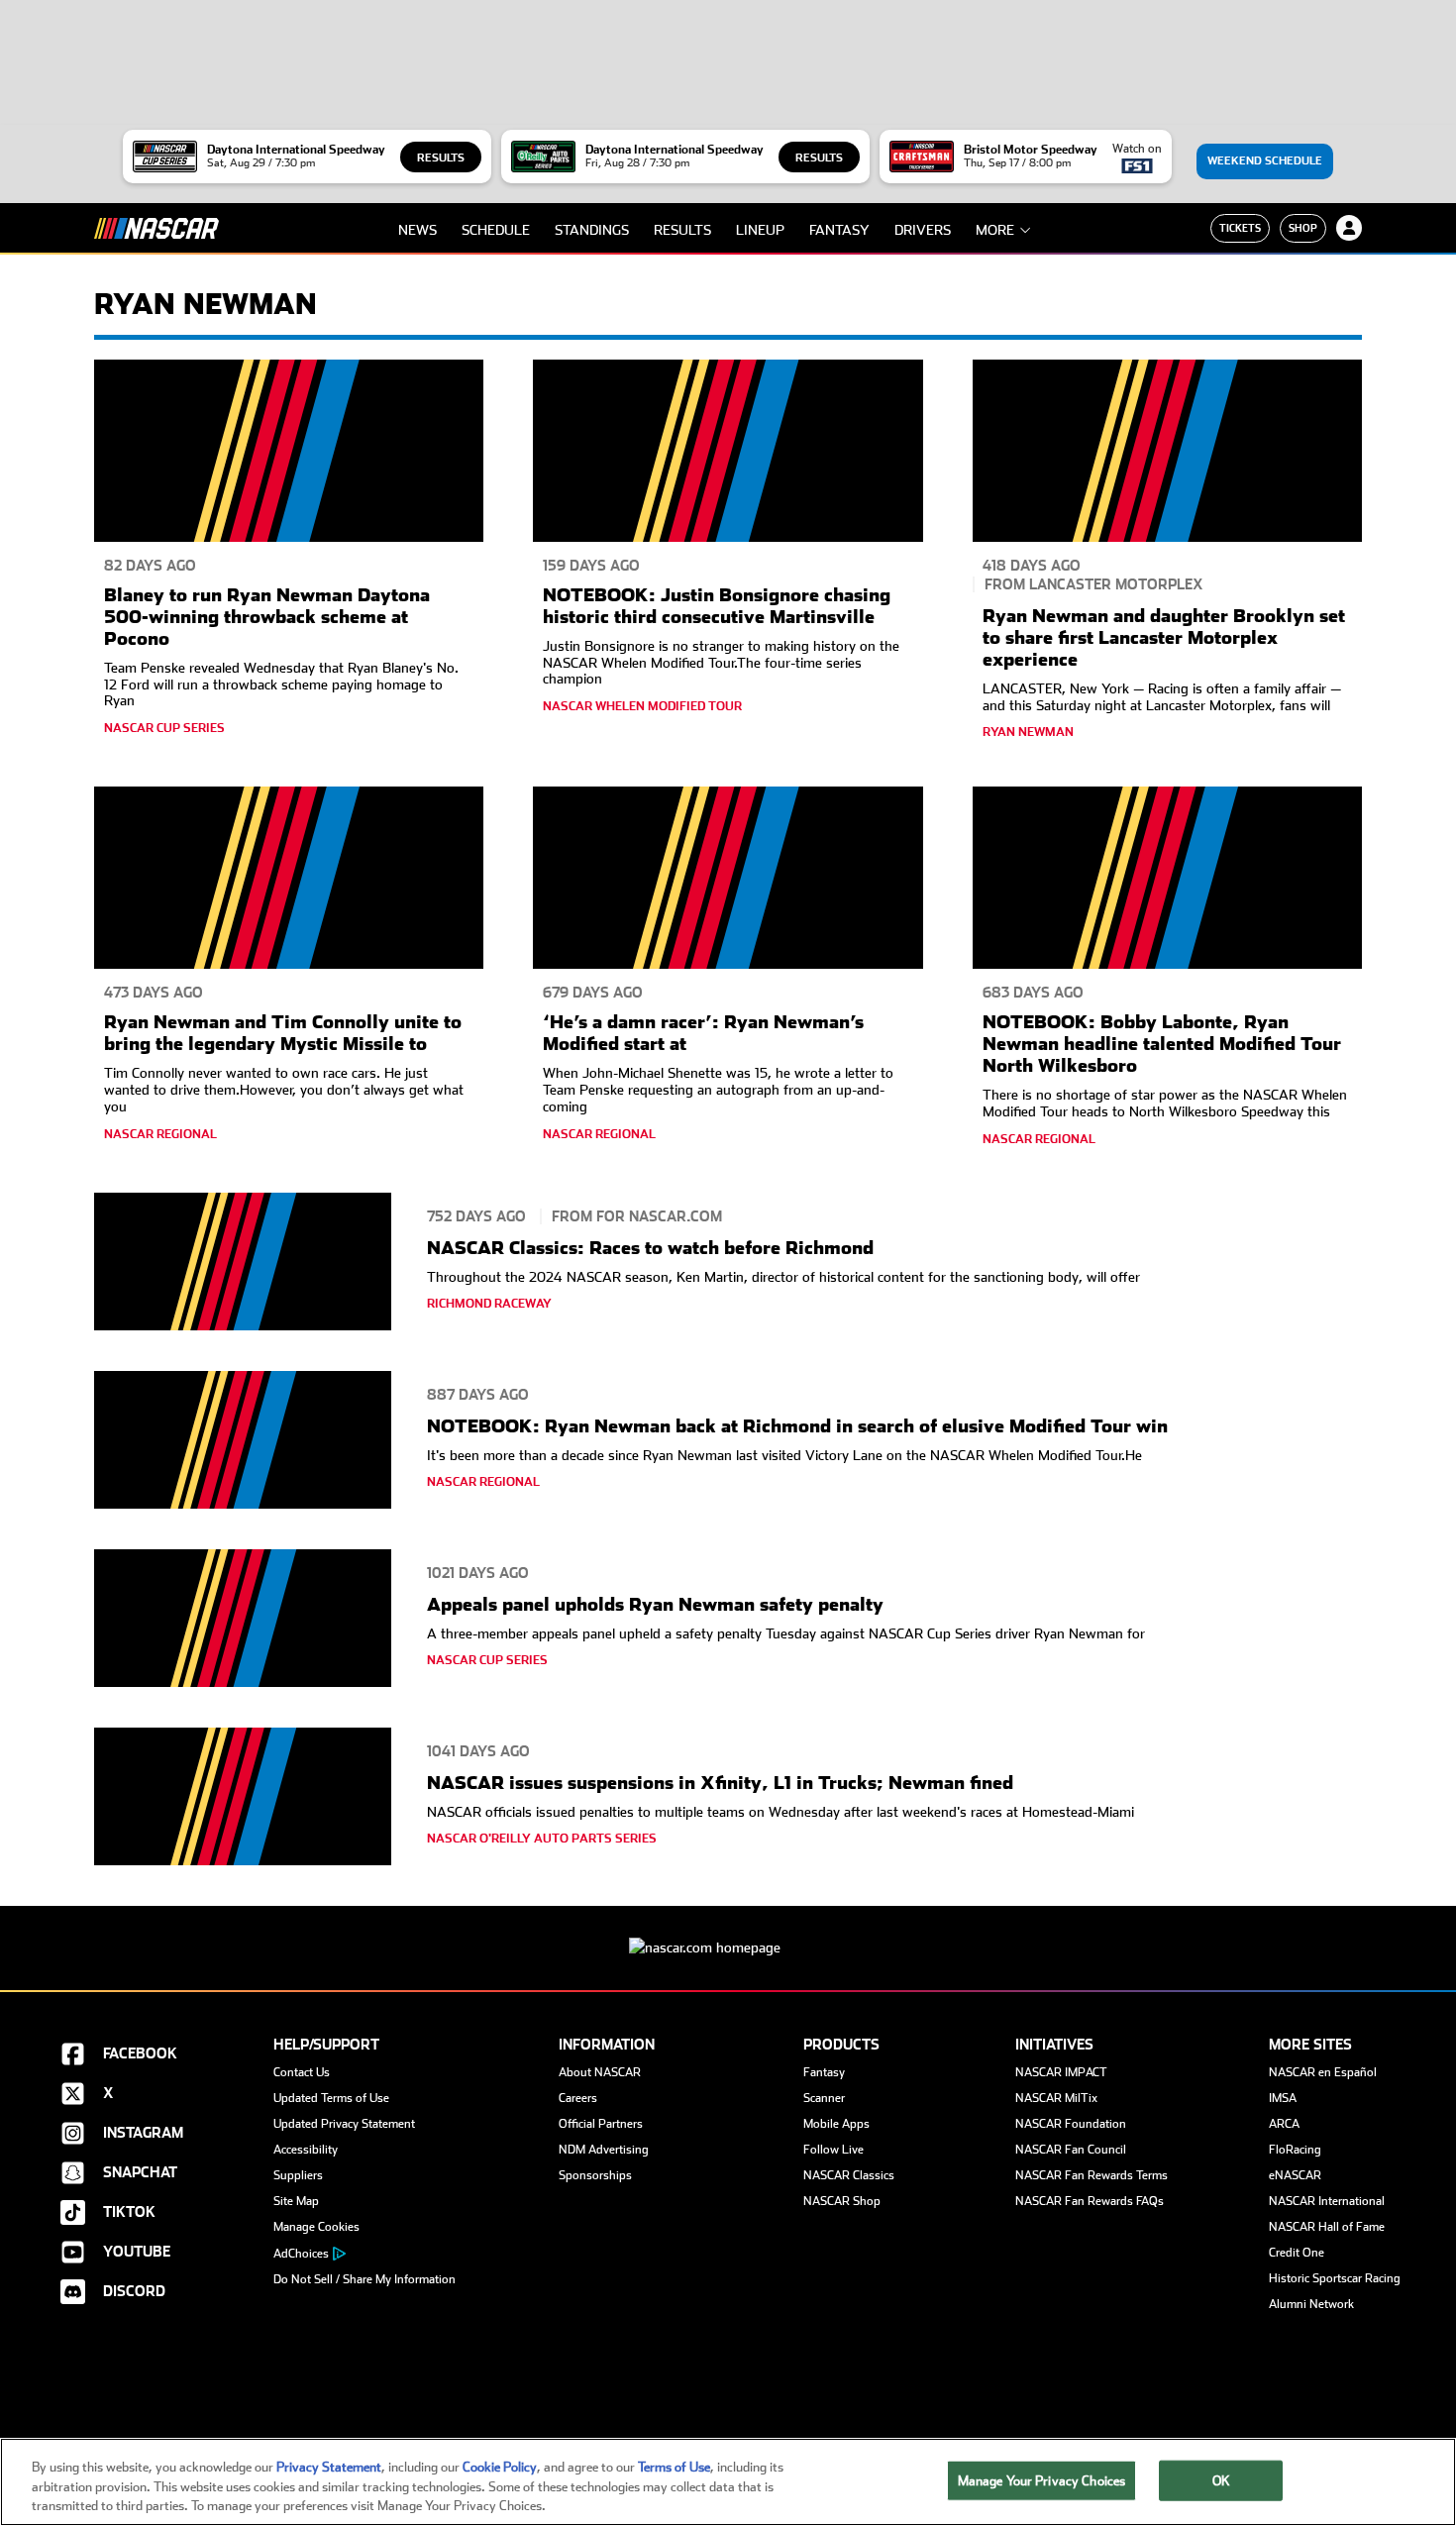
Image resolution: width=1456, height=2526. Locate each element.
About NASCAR (600, 2072)
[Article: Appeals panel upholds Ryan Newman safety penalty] (243, 1621)
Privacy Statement (329, 2467)
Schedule (496, 230)
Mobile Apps (836, 2124)
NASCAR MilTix (1056, 2098)
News (417, 230)
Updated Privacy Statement (344, 2124)
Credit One (1297, 2253)
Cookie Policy (500, 2467)
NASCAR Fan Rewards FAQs (1090, 2201)
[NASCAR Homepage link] (728, 1932)
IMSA (1283, 2098)
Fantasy (839, 230)
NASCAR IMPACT (1061, 2072)
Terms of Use (674, 2467)
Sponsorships (595, 2175)
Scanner (824, 2098)
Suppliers (298, 2175)
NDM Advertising (604, 2150)
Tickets (1240, 228)
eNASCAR (1295, 2175)
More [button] (995, 230)
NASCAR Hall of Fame (1327, 2227)
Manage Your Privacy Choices (1042, 2480)
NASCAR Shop (842, 2201)
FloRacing (1295, 2150)
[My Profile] (1349, 228)
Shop (1303, 228)
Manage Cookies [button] (316, 2227)
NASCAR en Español (1323, 2072)
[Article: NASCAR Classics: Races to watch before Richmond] (243, 1264)
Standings (592, 230)
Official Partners (601, 2124)
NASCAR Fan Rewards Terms (1092, 2175)
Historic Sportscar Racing (1335, 2278)
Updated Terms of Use (331, 2098)
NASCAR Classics (849, 2175)
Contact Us (302, 2072)
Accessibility (306, 2150)
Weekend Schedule (1265, 161)
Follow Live (833, 2150)
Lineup (760, 230)
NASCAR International (1327, 2201)
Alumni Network (1311, 2304)
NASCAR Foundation (1071, 2124)
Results (441, 158)
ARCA (1284, 2124)
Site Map (296, 2201)
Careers (578, 2098)
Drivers (923, 230)
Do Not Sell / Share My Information (364, 2279)
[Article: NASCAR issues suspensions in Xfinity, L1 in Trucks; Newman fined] (243, 1799)
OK (1221, 2480)
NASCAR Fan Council (1071, 2150)
